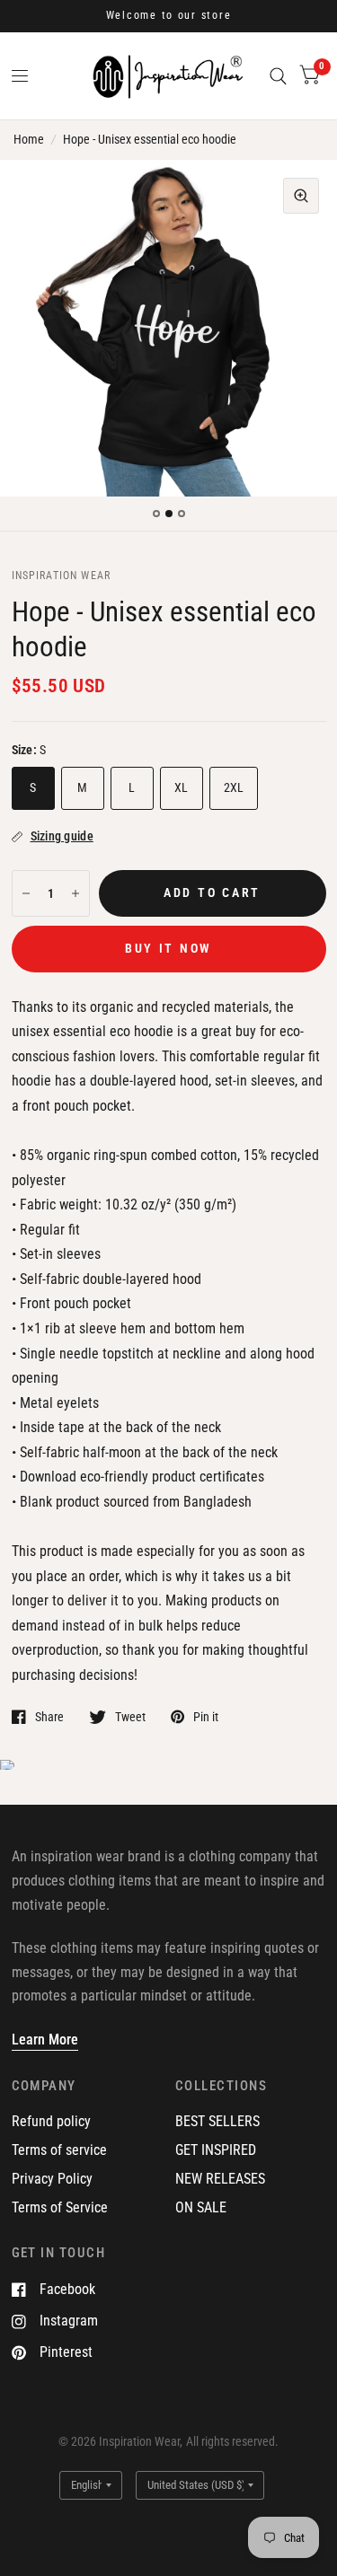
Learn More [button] (45, 2040)
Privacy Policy (52, 2179)
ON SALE (201, 2207)
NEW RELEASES (220, 2179)
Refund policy (51, 2121)
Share (49, 1716)
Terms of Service (60, 2207)
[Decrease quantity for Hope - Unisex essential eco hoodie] (26, 893)
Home (29, 139)
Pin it (206, 1716)
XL (182, 787)
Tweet (130, 1716)
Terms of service (59, 2150)
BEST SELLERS (217, 2121)
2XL (234, 787)
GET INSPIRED (216, 2150)
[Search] (278, 76)
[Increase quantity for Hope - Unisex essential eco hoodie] (75, 893)
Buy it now (168, 948)
